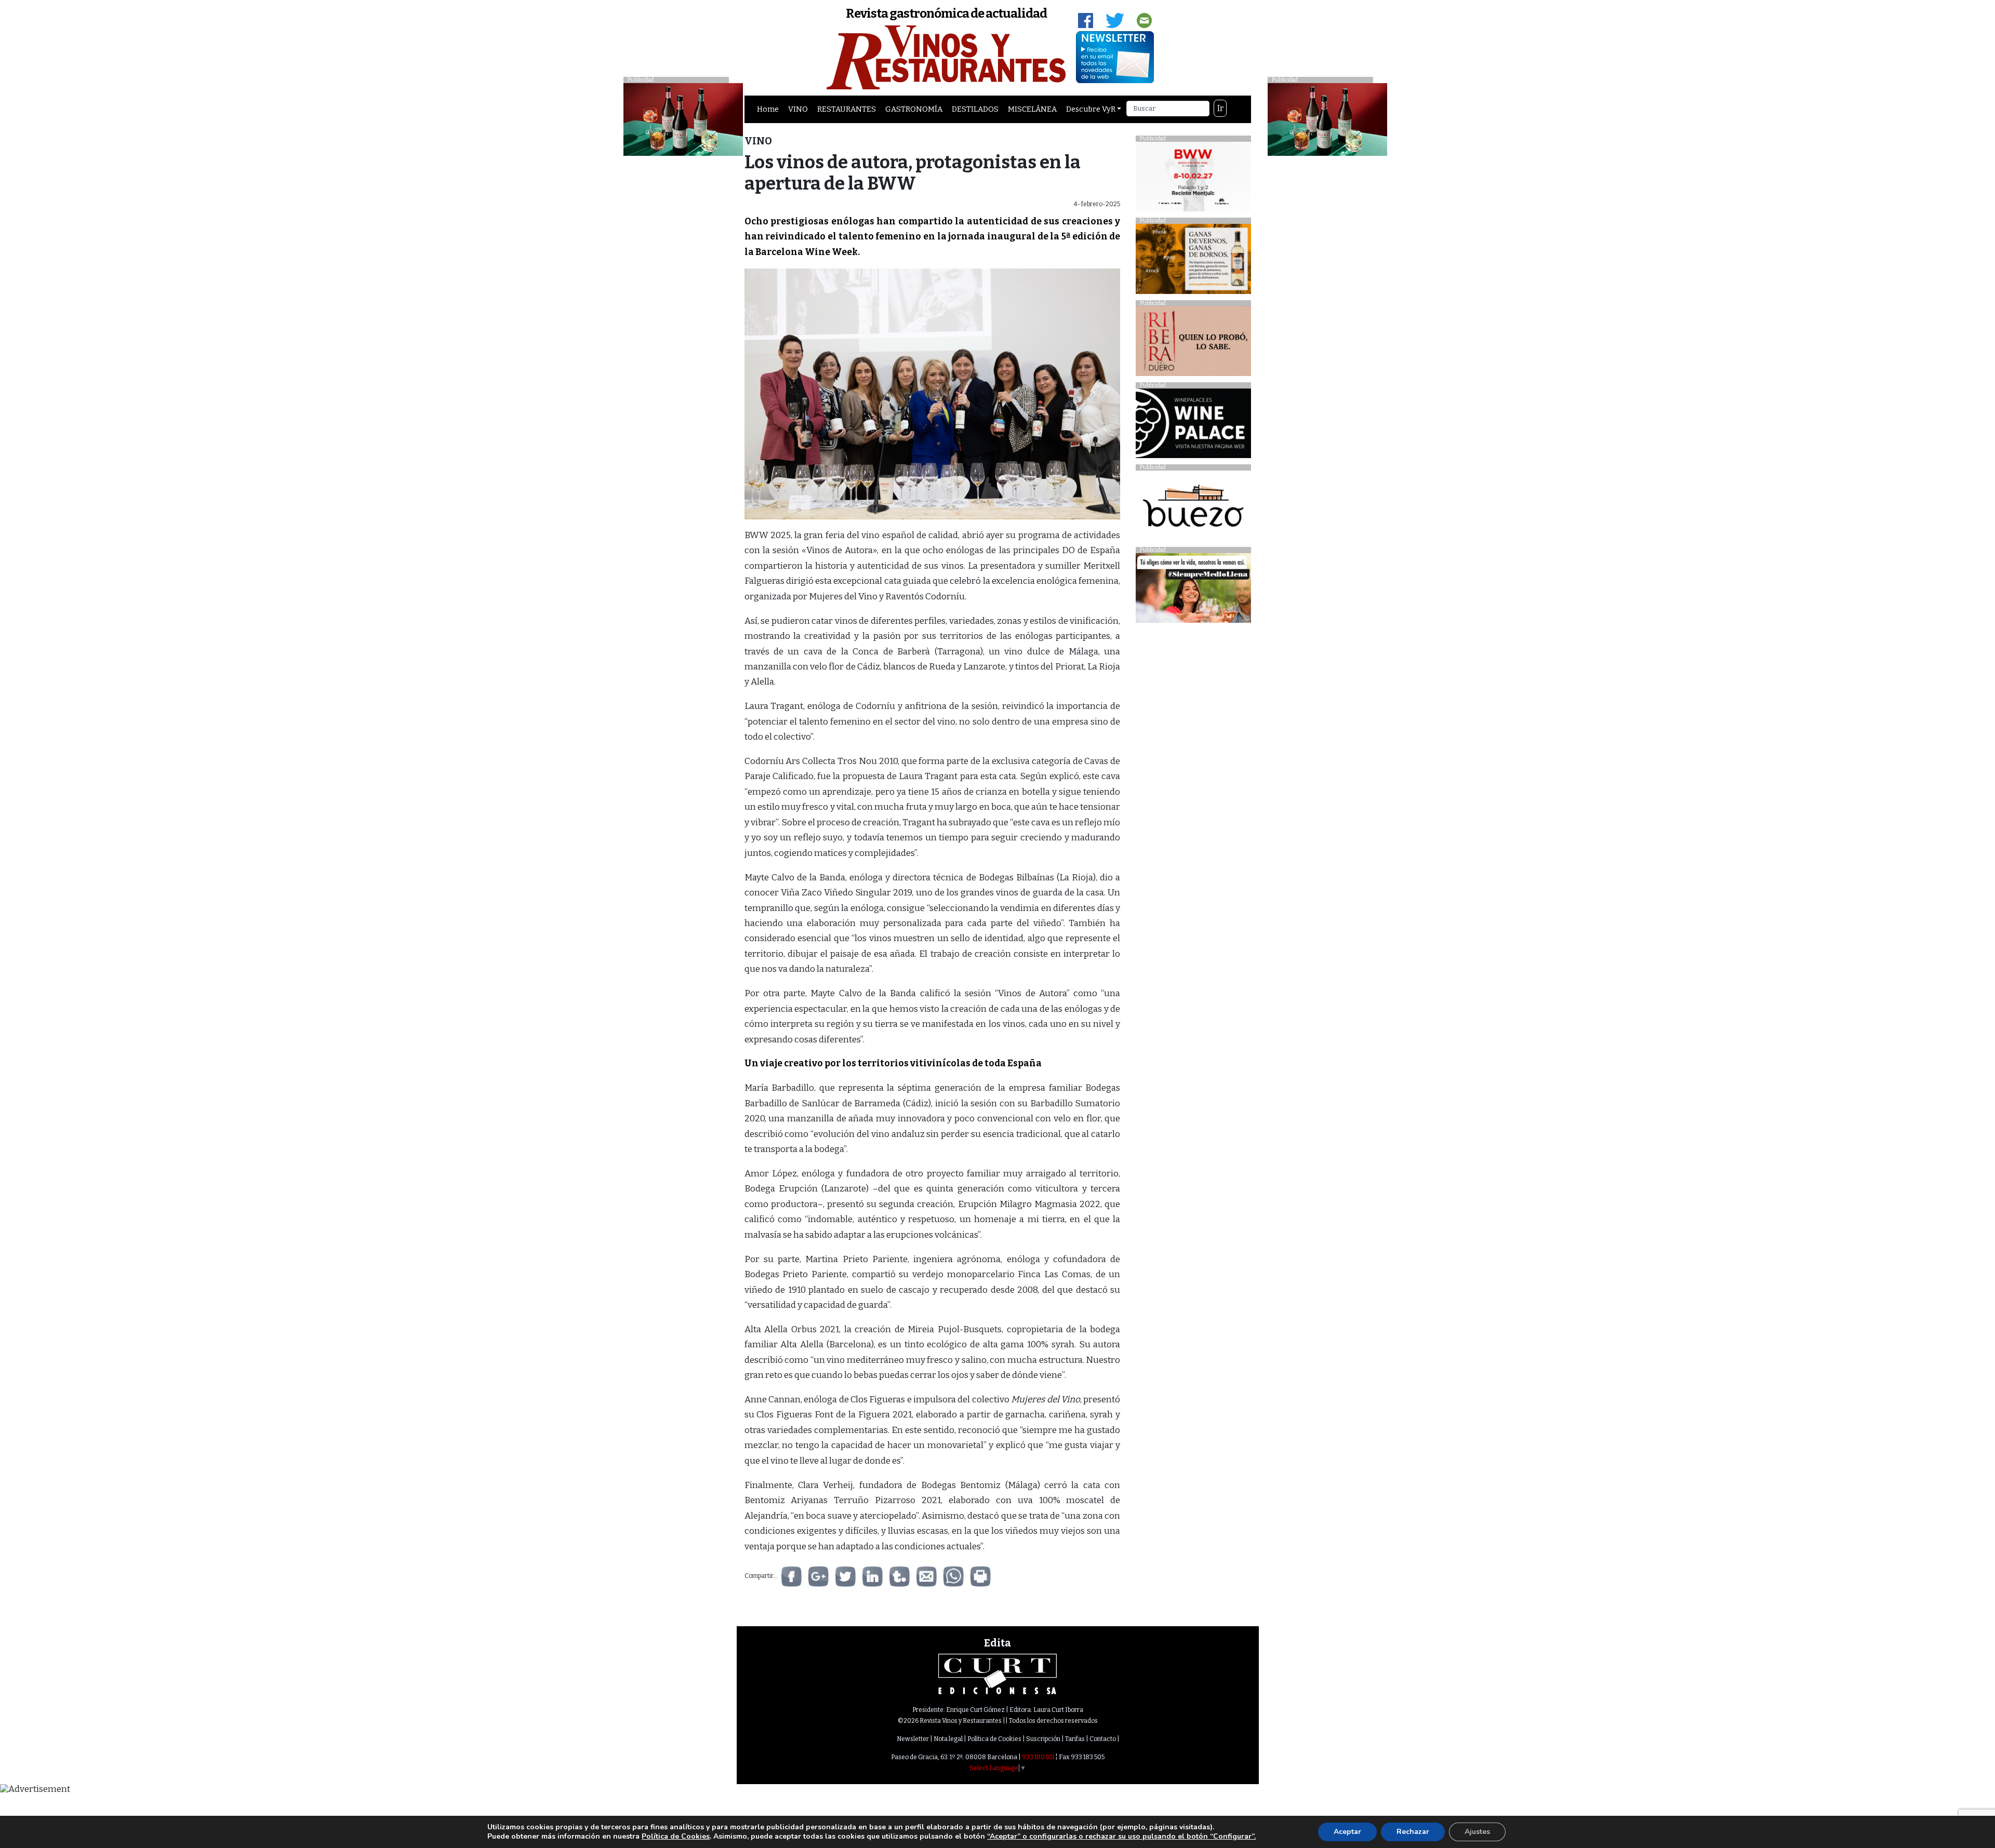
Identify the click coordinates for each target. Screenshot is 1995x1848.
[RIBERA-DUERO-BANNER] (1193, 344)
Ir (1220, 108)
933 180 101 (1038, 1757)
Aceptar (1347, 1832)
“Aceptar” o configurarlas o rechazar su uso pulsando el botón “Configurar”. (1121, 1837)
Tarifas (1075, 1739)
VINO (798, 109)
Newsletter (913, 1739)
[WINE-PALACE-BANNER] (1193, 426)
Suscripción (1043, 1739)
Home (768, 109)
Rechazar (1413, 1832)
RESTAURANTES (847, 109)
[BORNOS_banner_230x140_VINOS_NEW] (1193, 262)
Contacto (1103, 1739)
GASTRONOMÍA (914, 109)
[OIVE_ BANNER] (1193, 591)
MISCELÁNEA (1032, 109)
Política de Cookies (994, 1739)
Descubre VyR (1091, 109)
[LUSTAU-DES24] (1327, 119)
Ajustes (1477, 1832)
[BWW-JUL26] (1193, 179)
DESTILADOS (975, 109)
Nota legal (948, 1739)
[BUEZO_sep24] (1193, 508)
